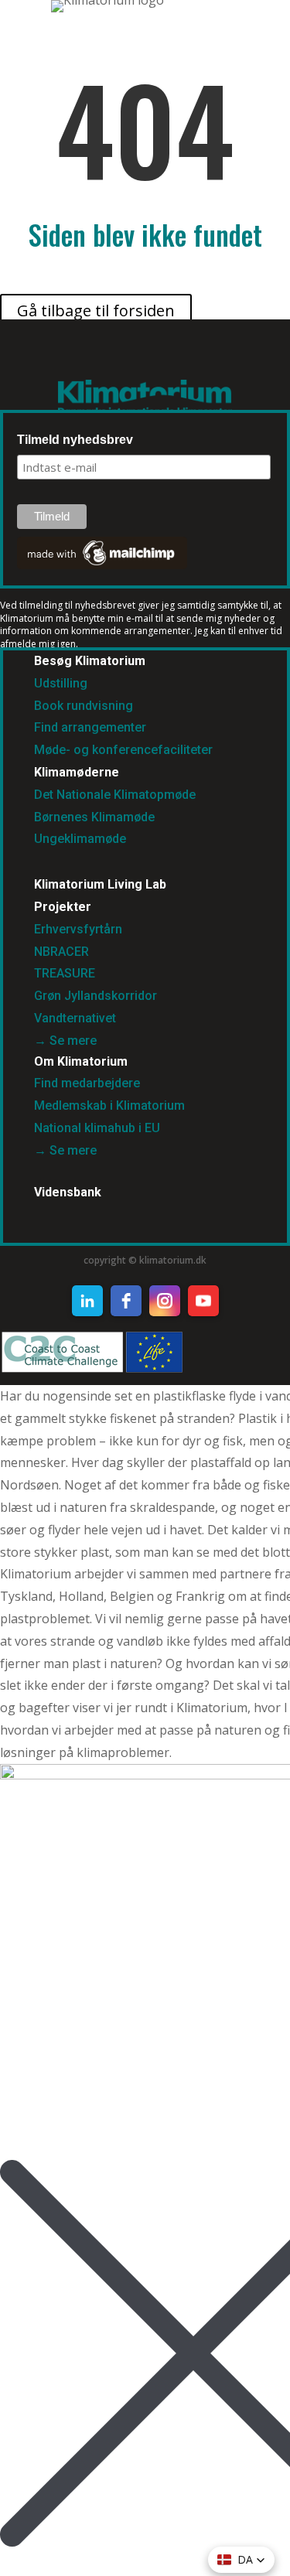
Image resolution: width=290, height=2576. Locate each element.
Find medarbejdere (87, 1083)
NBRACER (61, 952)
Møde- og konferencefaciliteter (123, 750)
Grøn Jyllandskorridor (96, 996)
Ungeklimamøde (80, 839)
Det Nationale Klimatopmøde (115, 795)
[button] (241, 2560)
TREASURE (66, 973)
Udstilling (61, 683)
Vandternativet (75, 1018)
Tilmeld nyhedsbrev (75, 440)
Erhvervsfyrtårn (78, 929)
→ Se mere (65, 1041)
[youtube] (203, 1301)
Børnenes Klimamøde (94, 817)
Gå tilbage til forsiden (96, 310)
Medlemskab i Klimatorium (109, 1105)
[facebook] (126, 1301)
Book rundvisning (84, 706)
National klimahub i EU (97, 1128)
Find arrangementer (90, 727)
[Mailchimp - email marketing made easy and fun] (102, 565)
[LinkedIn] (87, 1301)
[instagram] (165, 1301)
